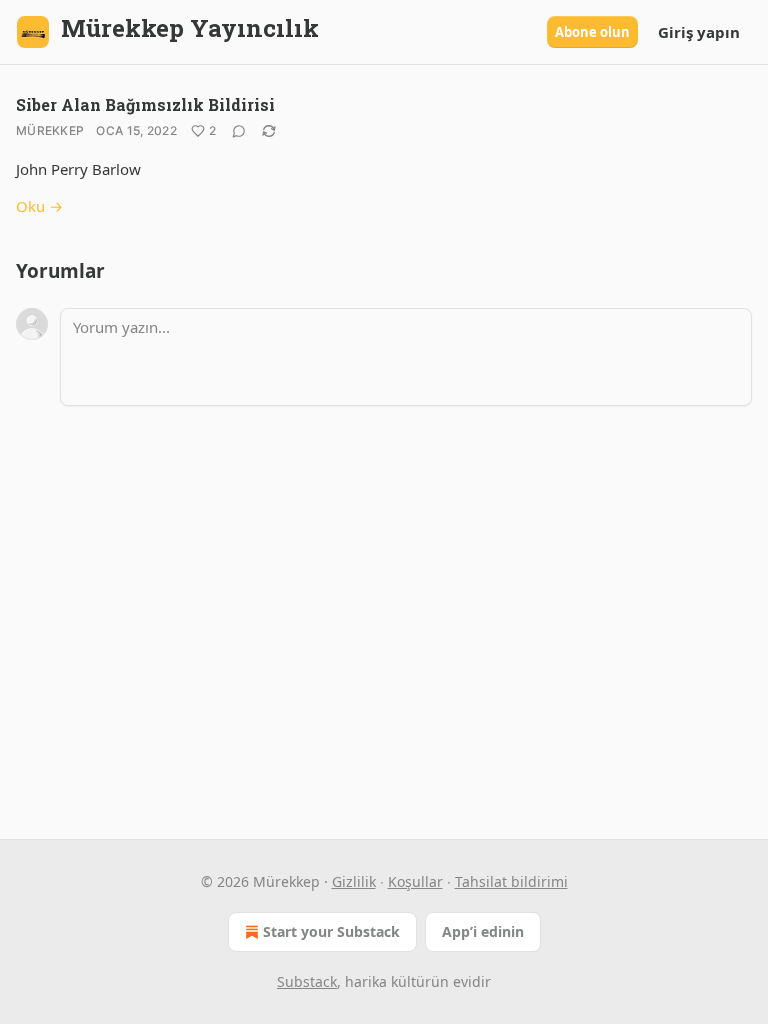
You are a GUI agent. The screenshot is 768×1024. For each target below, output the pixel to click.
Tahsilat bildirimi (511, 881)
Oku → (39, 206)
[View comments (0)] (239, 131)
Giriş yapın (699, 32)
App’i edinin (483, 931)
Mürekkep (50, 130)
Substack (307, 981)
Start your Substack (331, 931)
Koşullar (415, 881)
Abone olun (592, 32)
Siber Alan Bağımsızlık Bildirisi (145, 104)
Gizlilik (354, 881)
